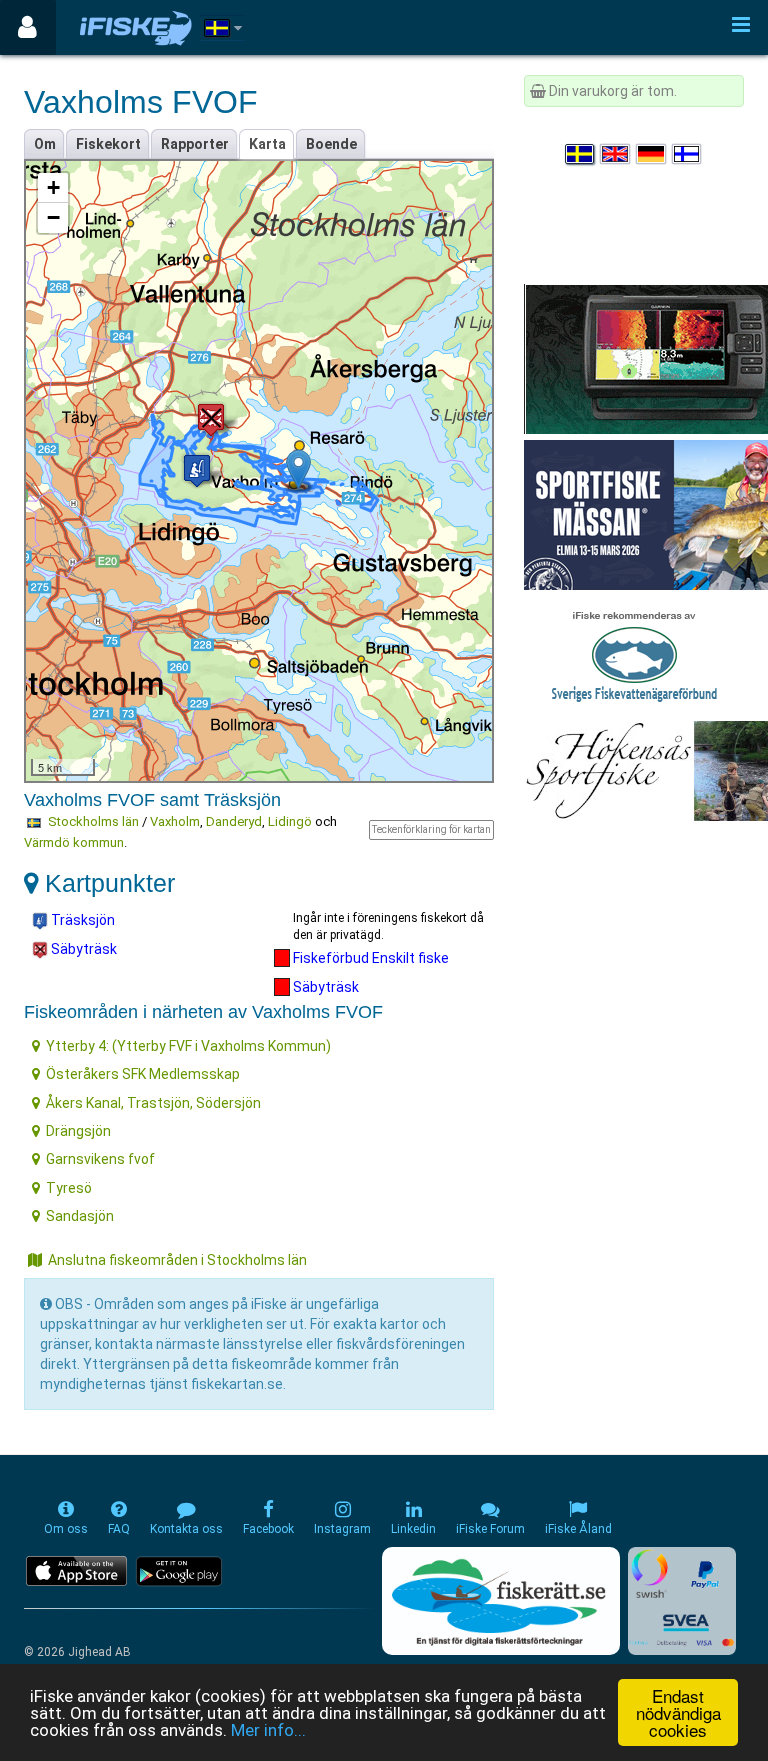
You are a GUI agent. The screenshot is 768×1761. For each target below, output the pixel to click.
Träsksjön (81, 920)
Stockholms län (93, 821)
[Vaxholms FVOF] (298, 469)
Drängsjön (78, 1131)
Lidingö (290, 821)
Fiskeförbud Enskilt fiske (369, 958)
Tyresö (69, 1188)
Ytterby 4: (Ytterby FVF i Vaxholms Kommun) (188, 1046)
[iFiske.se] (136, 27)
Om (45, 144)
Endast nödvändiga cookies (678, 1712)
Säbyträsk (82, 949)
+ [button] (53, 187)
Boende (331, 144)
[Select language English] (616, 154)
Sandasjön (80, 1216)
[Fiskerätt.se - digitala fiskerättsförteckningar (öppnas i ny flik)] (501, 1601)
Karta (267, 144)
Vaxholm (175, 821)
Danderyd (234, 821)
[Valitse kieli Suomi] (688, 154)
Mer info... (268, 1730)
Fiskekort (108, 144)
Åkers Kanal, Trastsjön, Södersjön (153, 1103)
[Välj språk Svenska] (581, 154)
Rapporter (195, 144)
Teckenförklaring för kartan (431, 829)
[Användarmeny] (27, 27)
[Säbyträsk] (211, 419)
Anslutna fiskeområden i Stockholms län (177, 1260)
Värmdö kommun (74, 842)
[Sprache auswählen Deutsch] (652, 154)
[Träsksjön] (197, 470)
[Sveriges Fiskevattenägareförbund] (634, 654)
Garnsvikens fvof (100, 1159)
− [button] (53, 217)
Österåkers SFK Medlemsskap (143, 1074)
